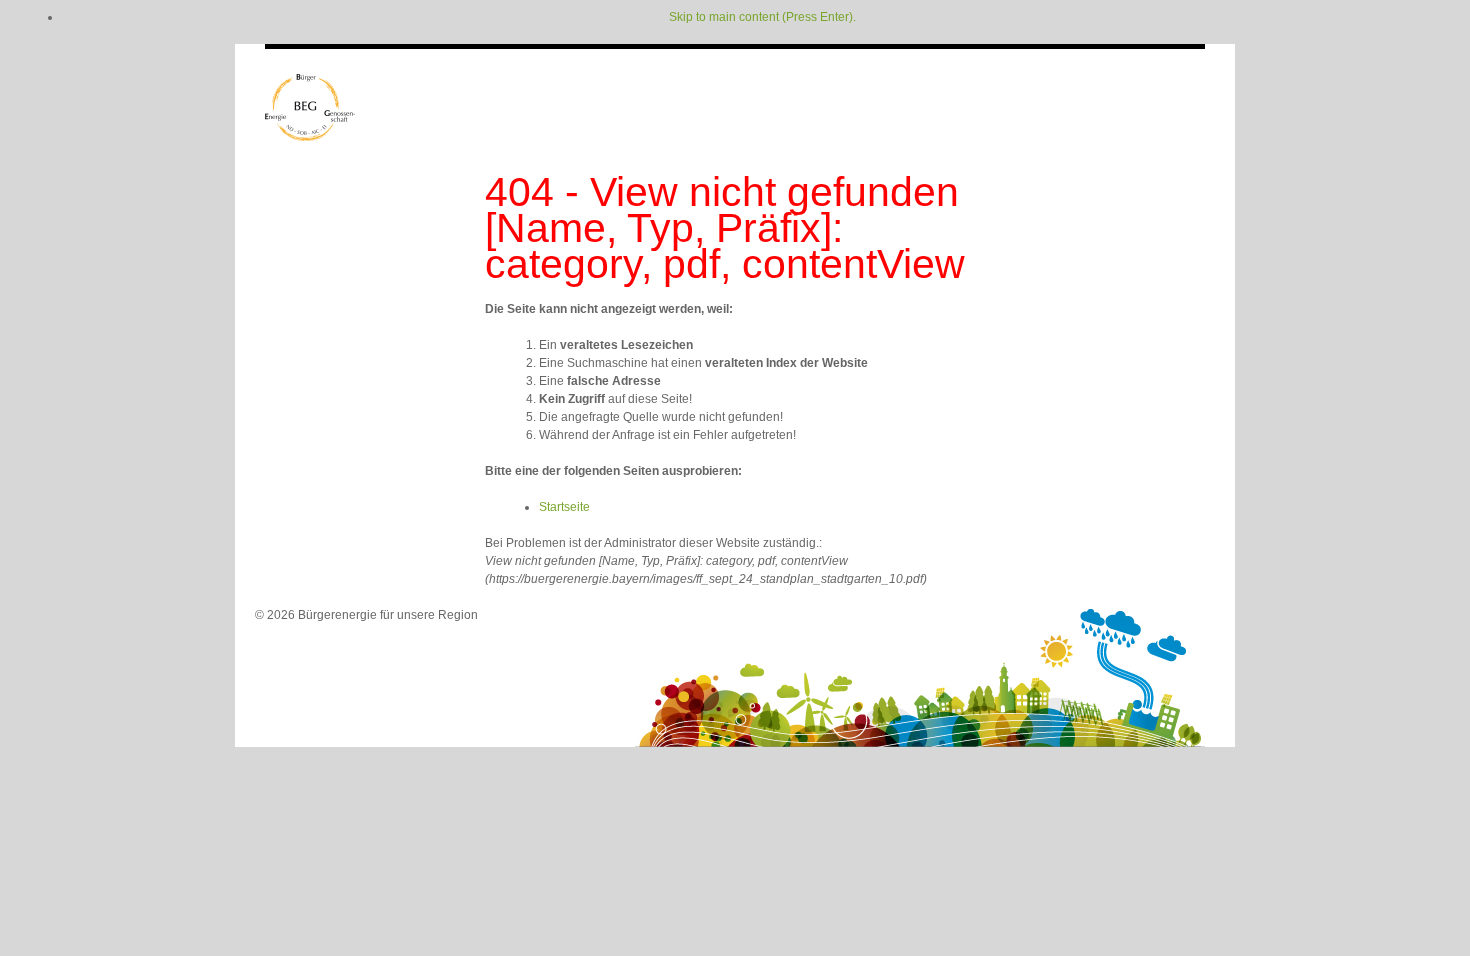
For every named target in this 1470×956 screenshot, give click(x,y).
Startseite (564, 507)
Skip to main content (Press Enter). (762, 17)
